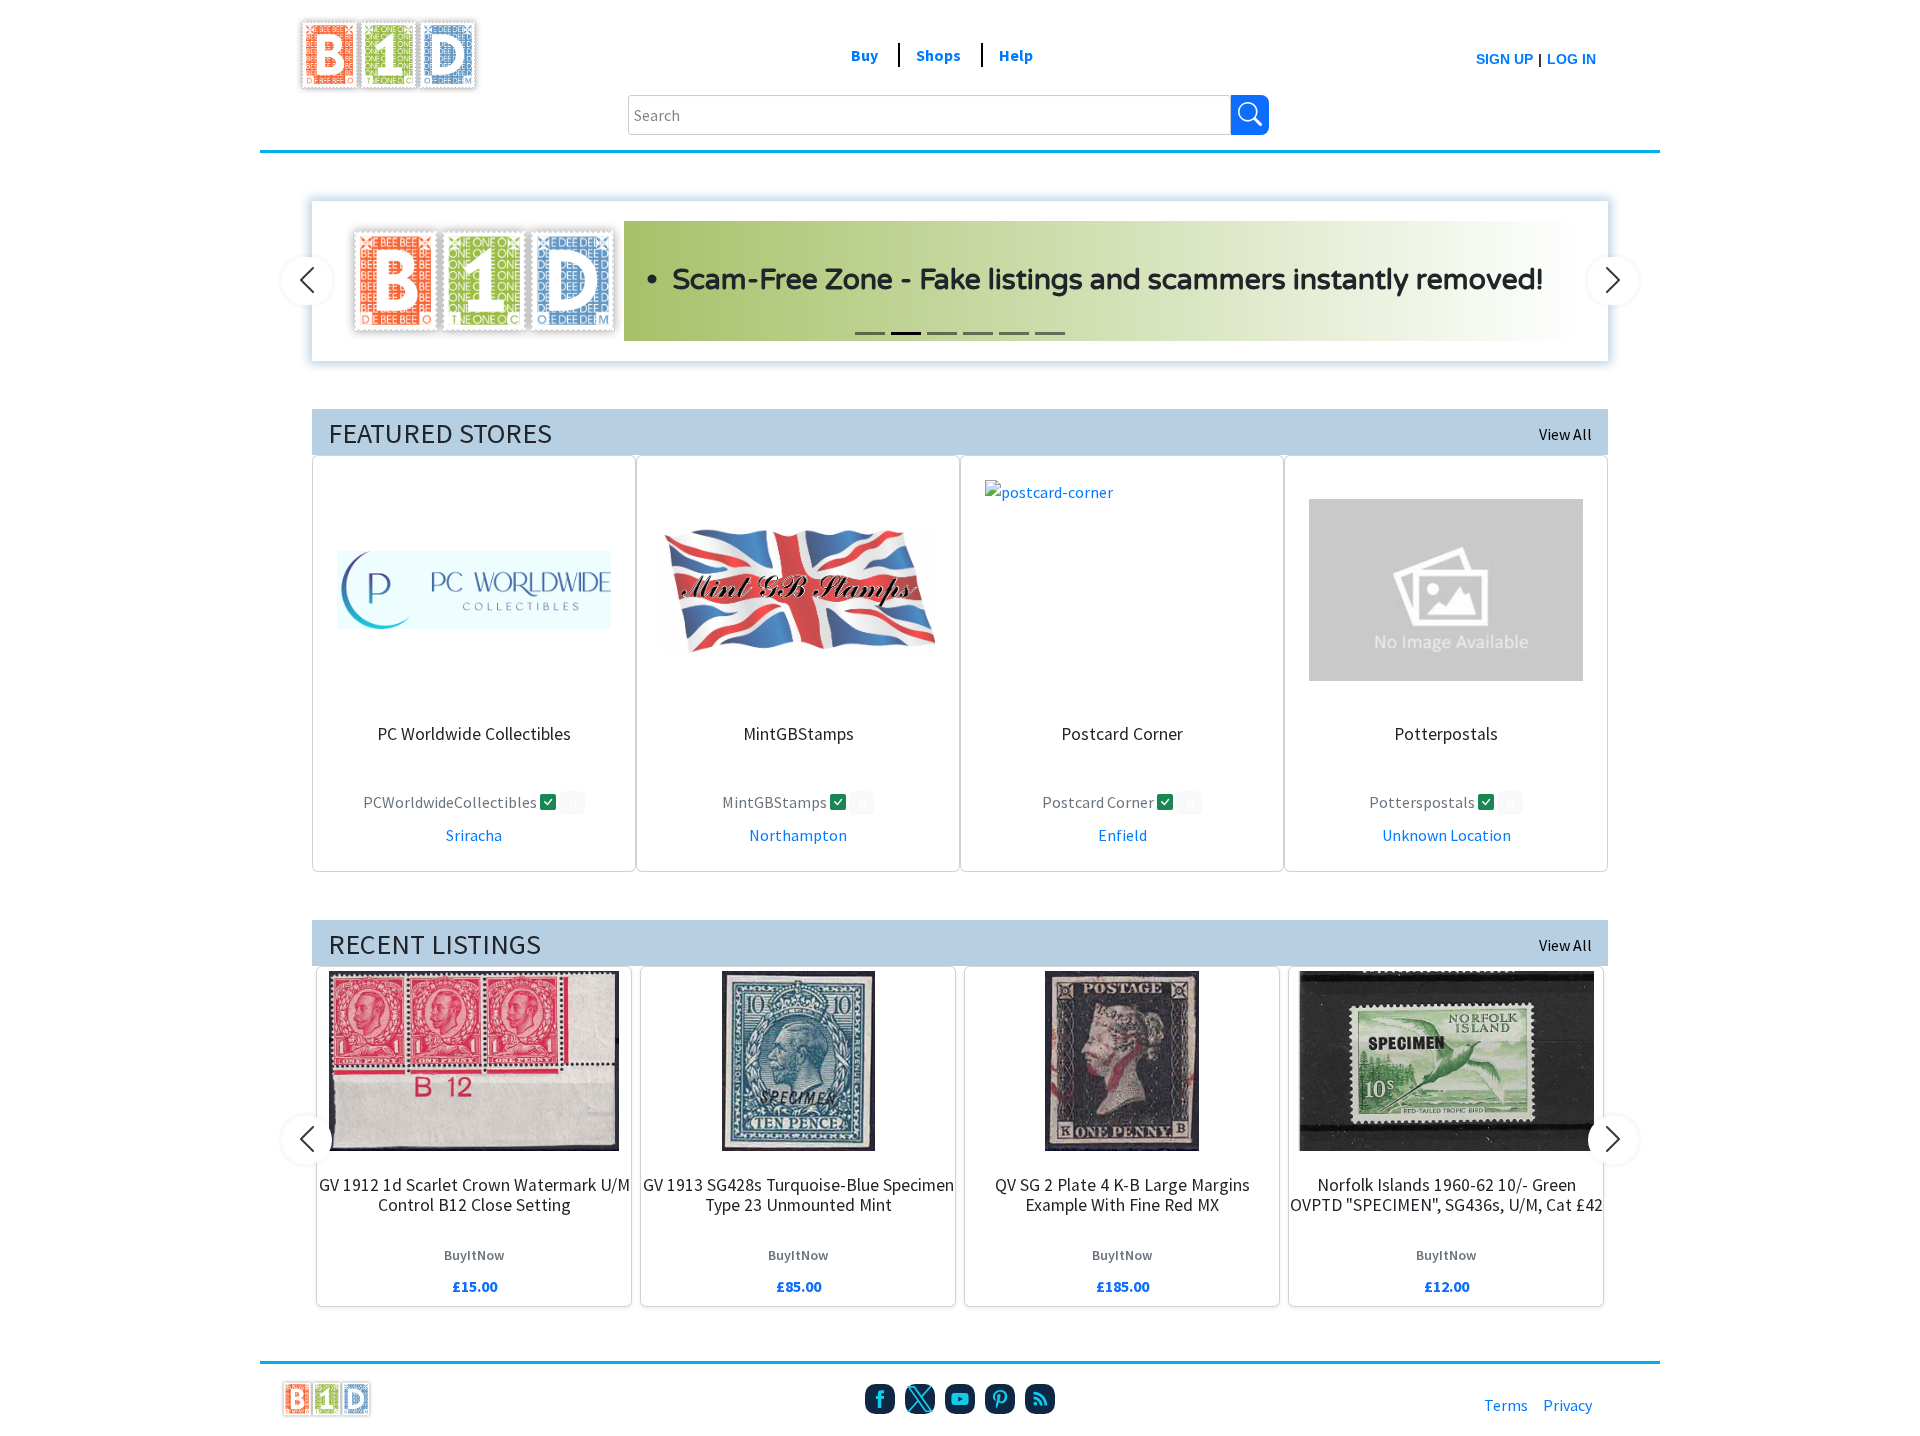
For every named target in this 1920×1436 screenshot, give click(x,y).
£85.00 (798, 1286)
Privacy (1567, 1405)
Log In (1571, 59)
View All (1565, 434)
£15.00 (474, 1286)
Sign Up (1504, 59)
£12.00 (1446, 1286)
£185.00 (1122, 1286)
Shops (938, 55)
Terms (1506, 1405)
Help (1016, 55)
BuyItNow (474, 1255)
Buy (864, 55)
